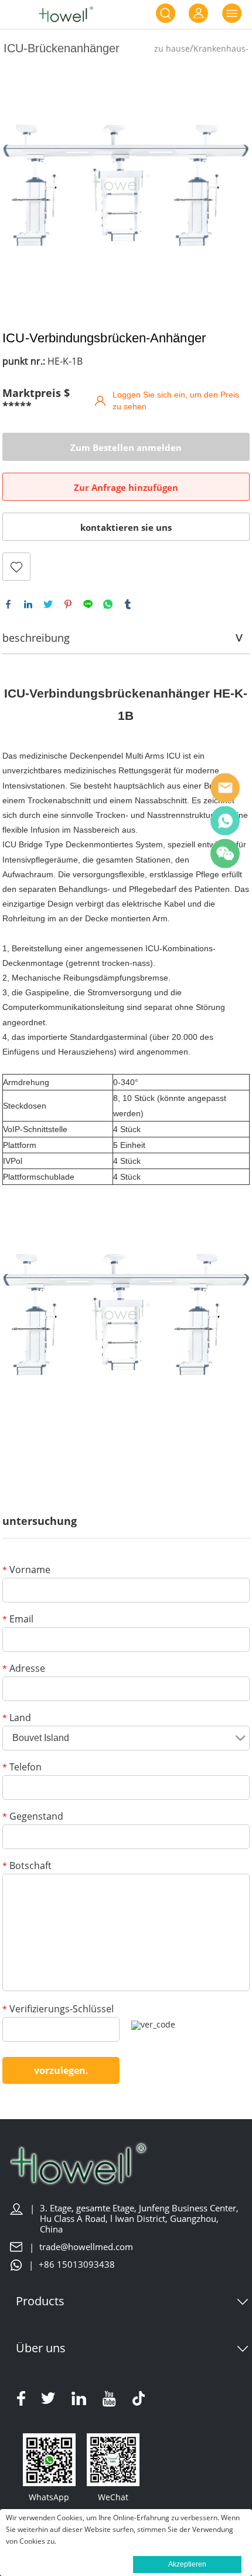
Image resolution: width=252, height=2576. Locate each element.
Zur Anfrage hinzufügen (126, 487)
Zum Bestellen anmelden (126, 447)
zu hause (172, 48)
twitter (48, 604)
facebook (8, 604)
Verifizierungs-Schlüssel (58, 2010)
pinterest (68, 604)
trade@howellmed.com (86, 2247)
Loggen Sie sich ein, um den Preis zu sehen (176, 400)
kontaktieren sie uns (126, 527)
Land (17, 1718)
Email (18, 1620)
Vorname (26, 1570)
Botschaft (27, 1866)
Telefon (22, 1768)
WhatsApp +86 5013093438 (225, 820)
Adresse (24, 1669)
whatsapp (108, 604)
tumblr (128, 604)
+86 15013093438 (77, 2264)
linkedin (28, 604)
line (88, 604)
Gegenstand (33, 1817)
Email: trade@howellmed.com (225, 787)
